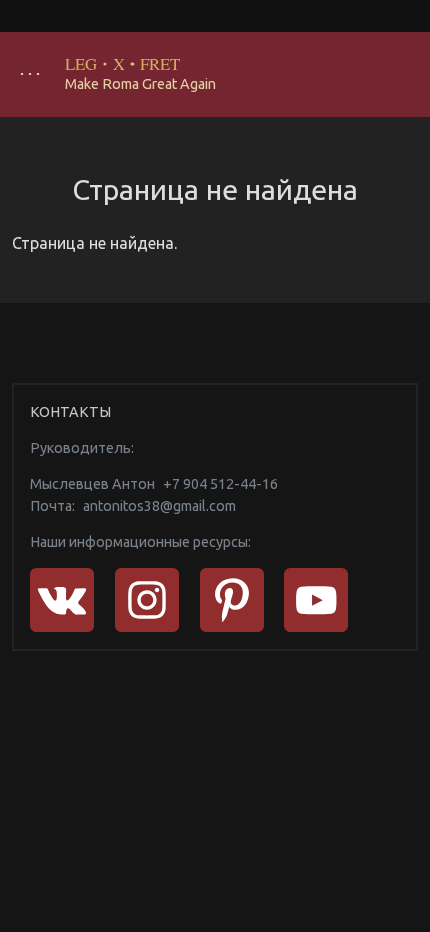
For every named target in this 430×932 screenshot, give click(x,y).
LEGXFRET (123, 63)
